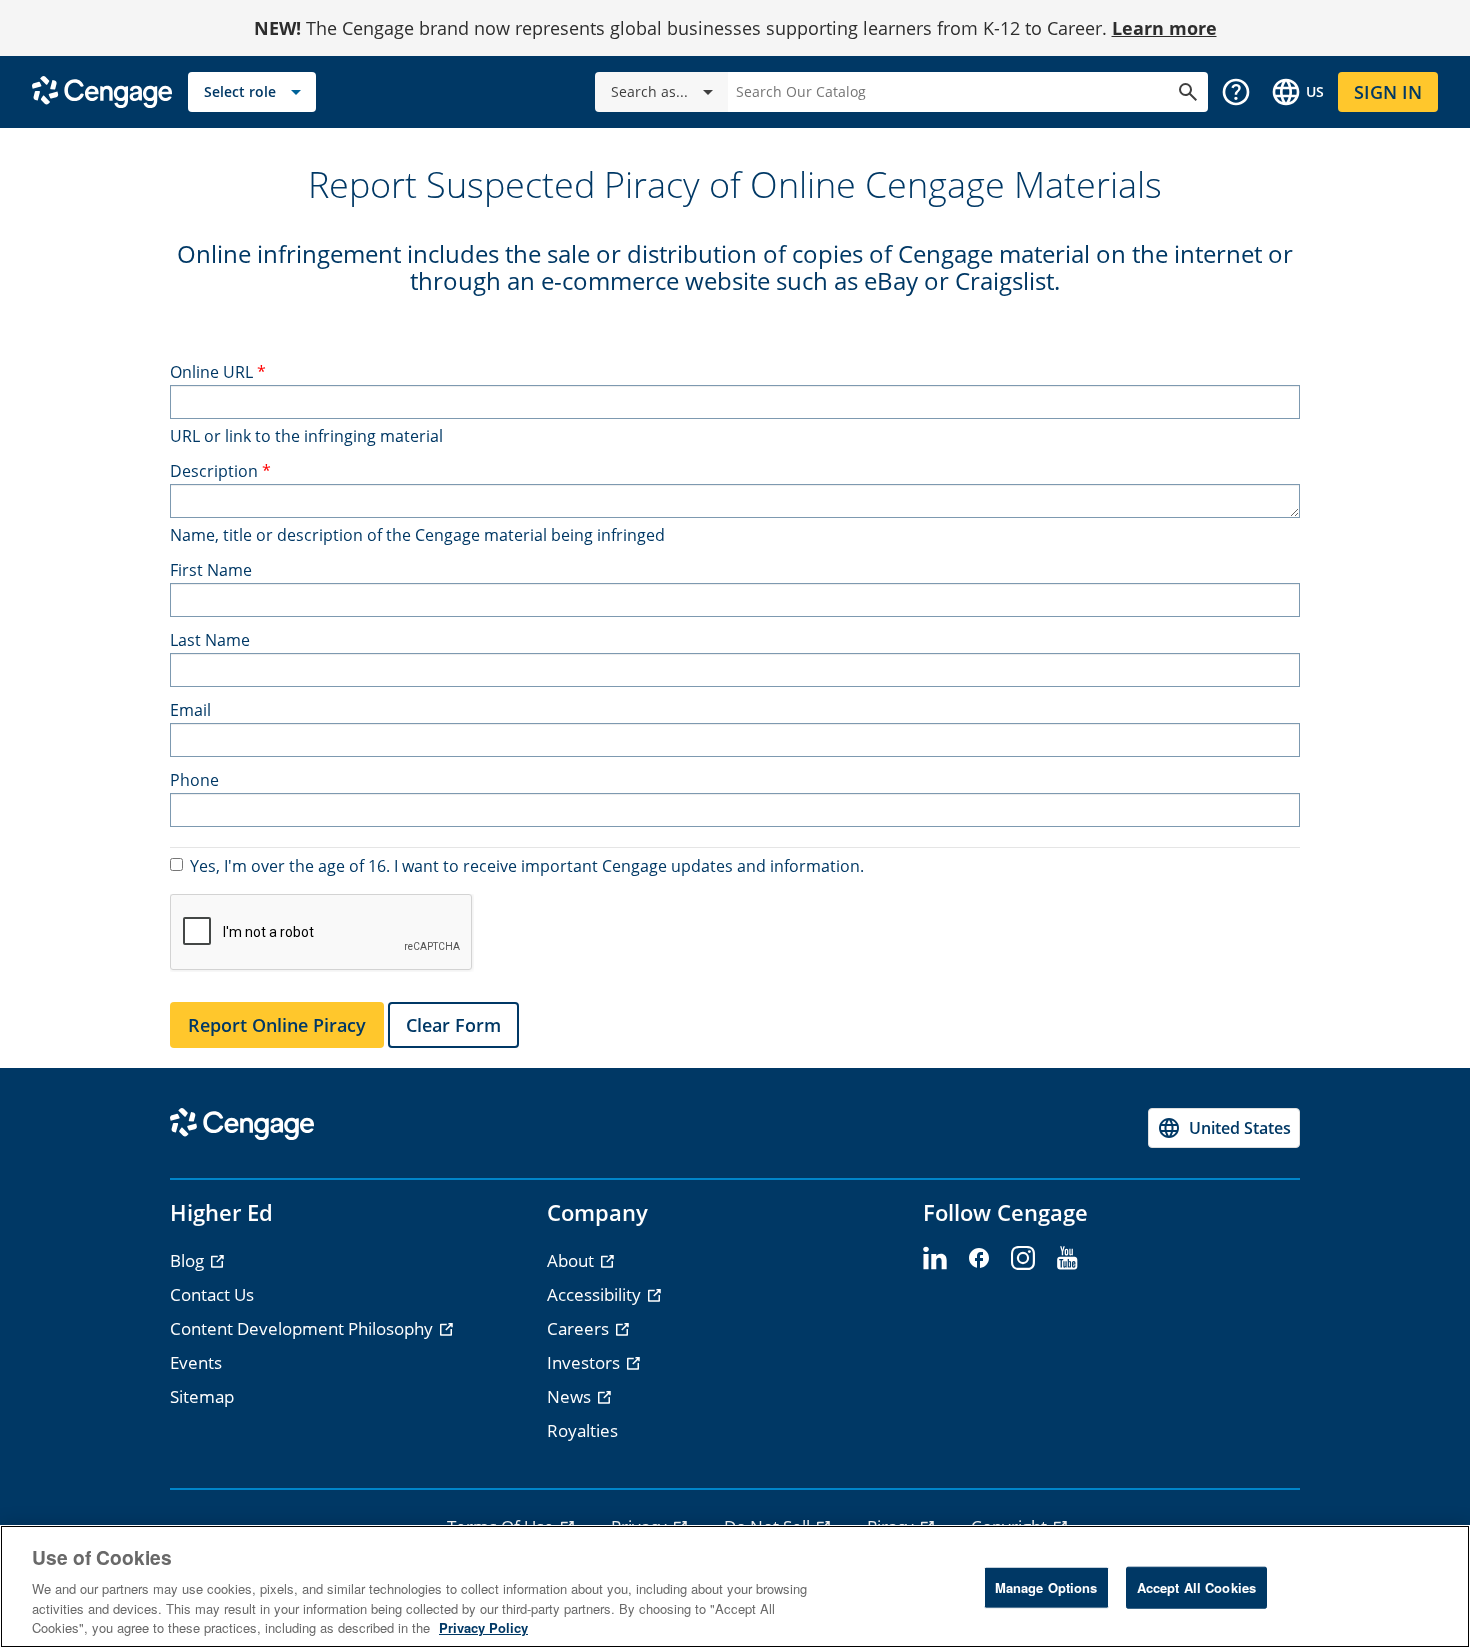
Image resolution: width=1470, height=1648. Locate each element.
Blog (189, 1260)
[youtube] (1067, 1259)
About (572, 1260)
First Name (211, 570)
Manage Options (1046, 1587)
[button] (1236, 92)
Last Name (210, 640)
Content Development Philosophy (303, 1328)
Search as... (649, 91)
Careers (580, 1328)
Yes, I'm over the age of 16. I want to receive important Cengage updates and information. (527, 866)
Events (196, 1362)
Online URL (211, 372)
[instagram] (1023, 1259)
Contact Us (212, 1294)
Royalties (582, 1430)
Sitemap (202, 1396)
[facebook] (979, 1259)
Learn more (1164, 28)
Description (214, 471)
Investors (585, 1362)
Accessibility (596, 1294)
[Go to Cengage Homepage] (102, 90)
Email (190, 710)
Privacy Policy (483, 1627)
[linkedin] (935, 1259)
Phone (194, 780)
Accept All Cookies (1196, 1587)
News (571, 1396)
